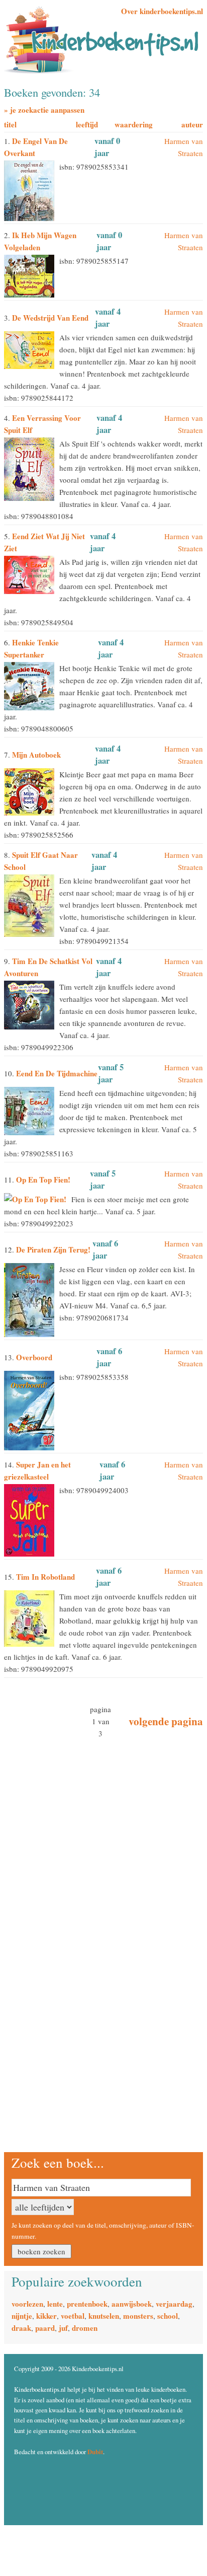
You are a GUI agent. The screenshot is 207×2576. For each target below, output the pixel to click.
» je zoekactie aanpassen (44, 110)
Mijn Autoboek (36, 755)
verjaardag (174, 2304)
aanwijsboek (132, 2304)
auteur (192, 124)
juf (63, 2328)
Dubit (95, 2452)
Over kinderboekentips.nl (162, 11)
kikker (46, 2316)
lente (55, 2304)
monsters (138, 2316)
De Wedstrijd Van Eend (50, 318)
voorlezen (27, 2304)
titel (10, 124)
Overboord (34, 1357)
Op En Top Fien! (43, 1180)
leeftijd (87, 124)
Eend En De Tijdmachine (57, 1073)
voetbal (73, 2316)
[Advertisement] (67, 1812)
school (168, 2316)
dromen (85, 2328)
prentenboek (87, 2304)
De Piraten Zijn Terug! (53, 1249)
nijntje (22, 2316)
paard (45, 2328)
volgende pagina (166, 1721)
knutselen (104, 2316)
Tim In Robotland (45, 1577)
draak (21, 2328)
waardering (134, 124)
